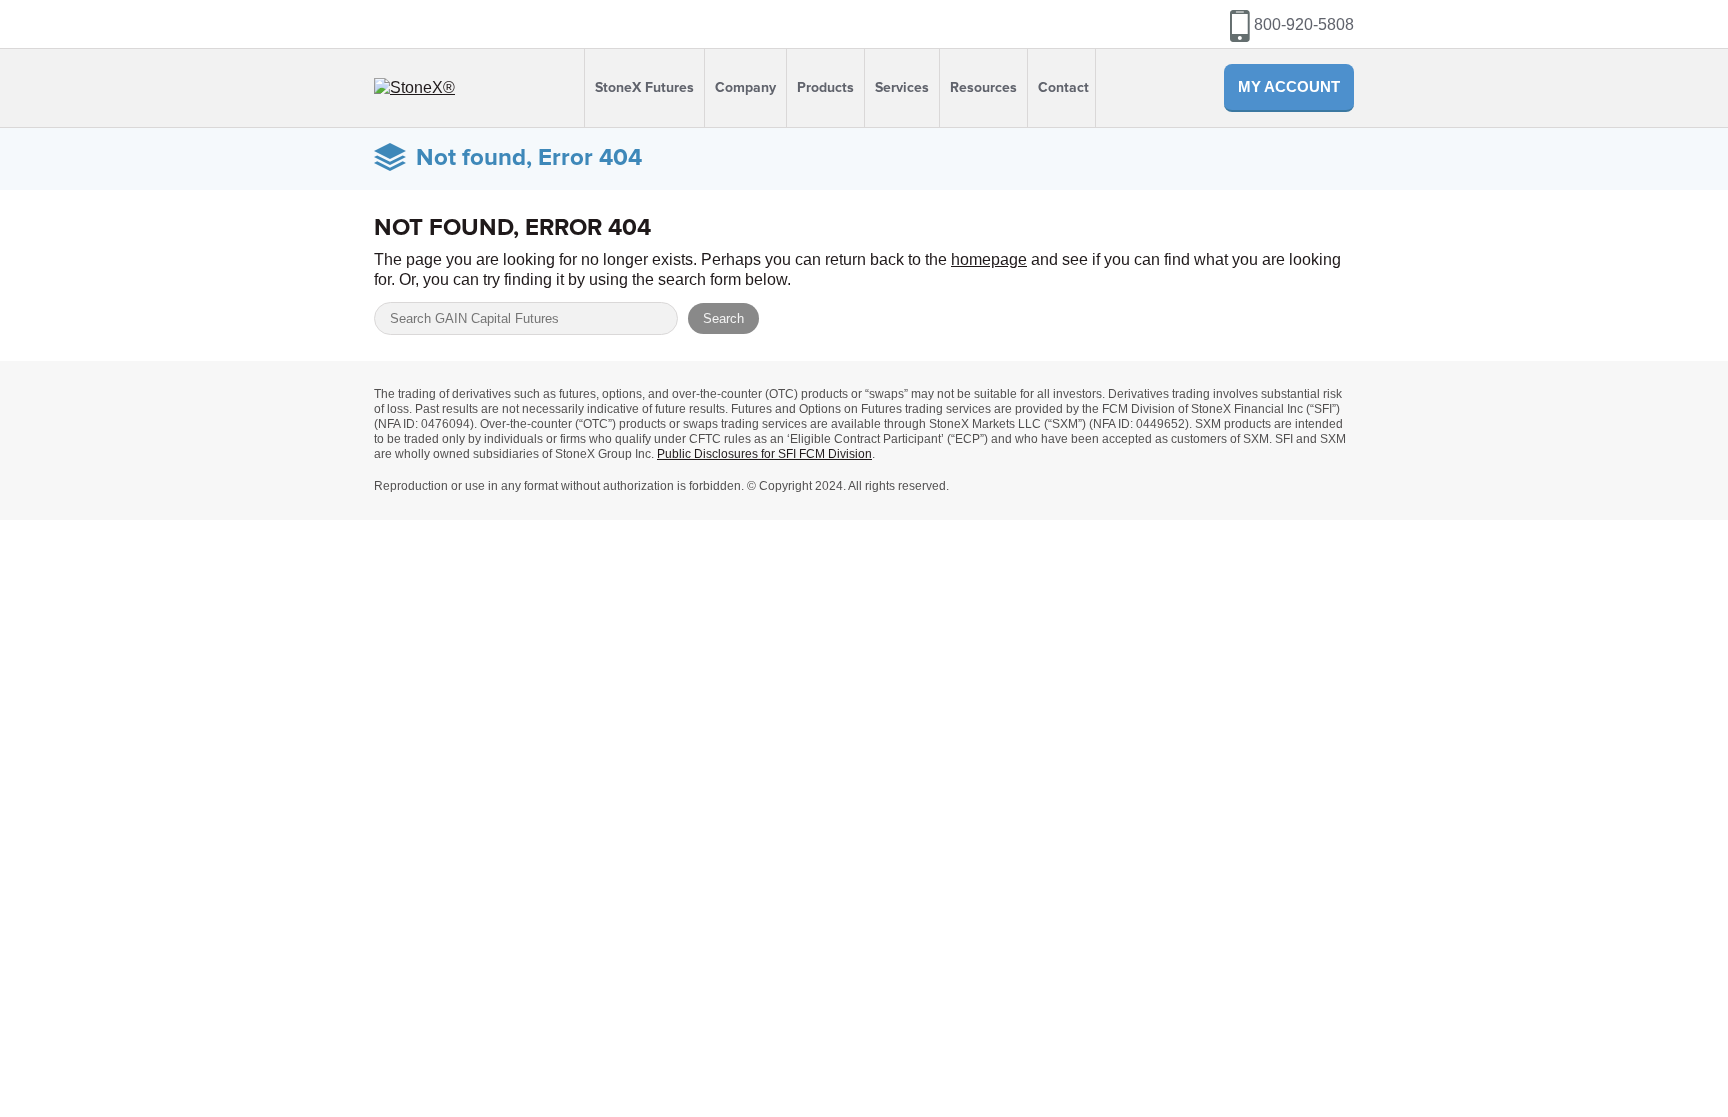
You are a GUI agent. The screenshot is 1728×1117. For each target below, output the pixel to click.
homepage (989, 259)
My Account (1289, 86)
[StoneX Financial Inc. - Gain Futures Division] (414, 87)
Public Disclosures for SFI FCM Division (764, 454)
